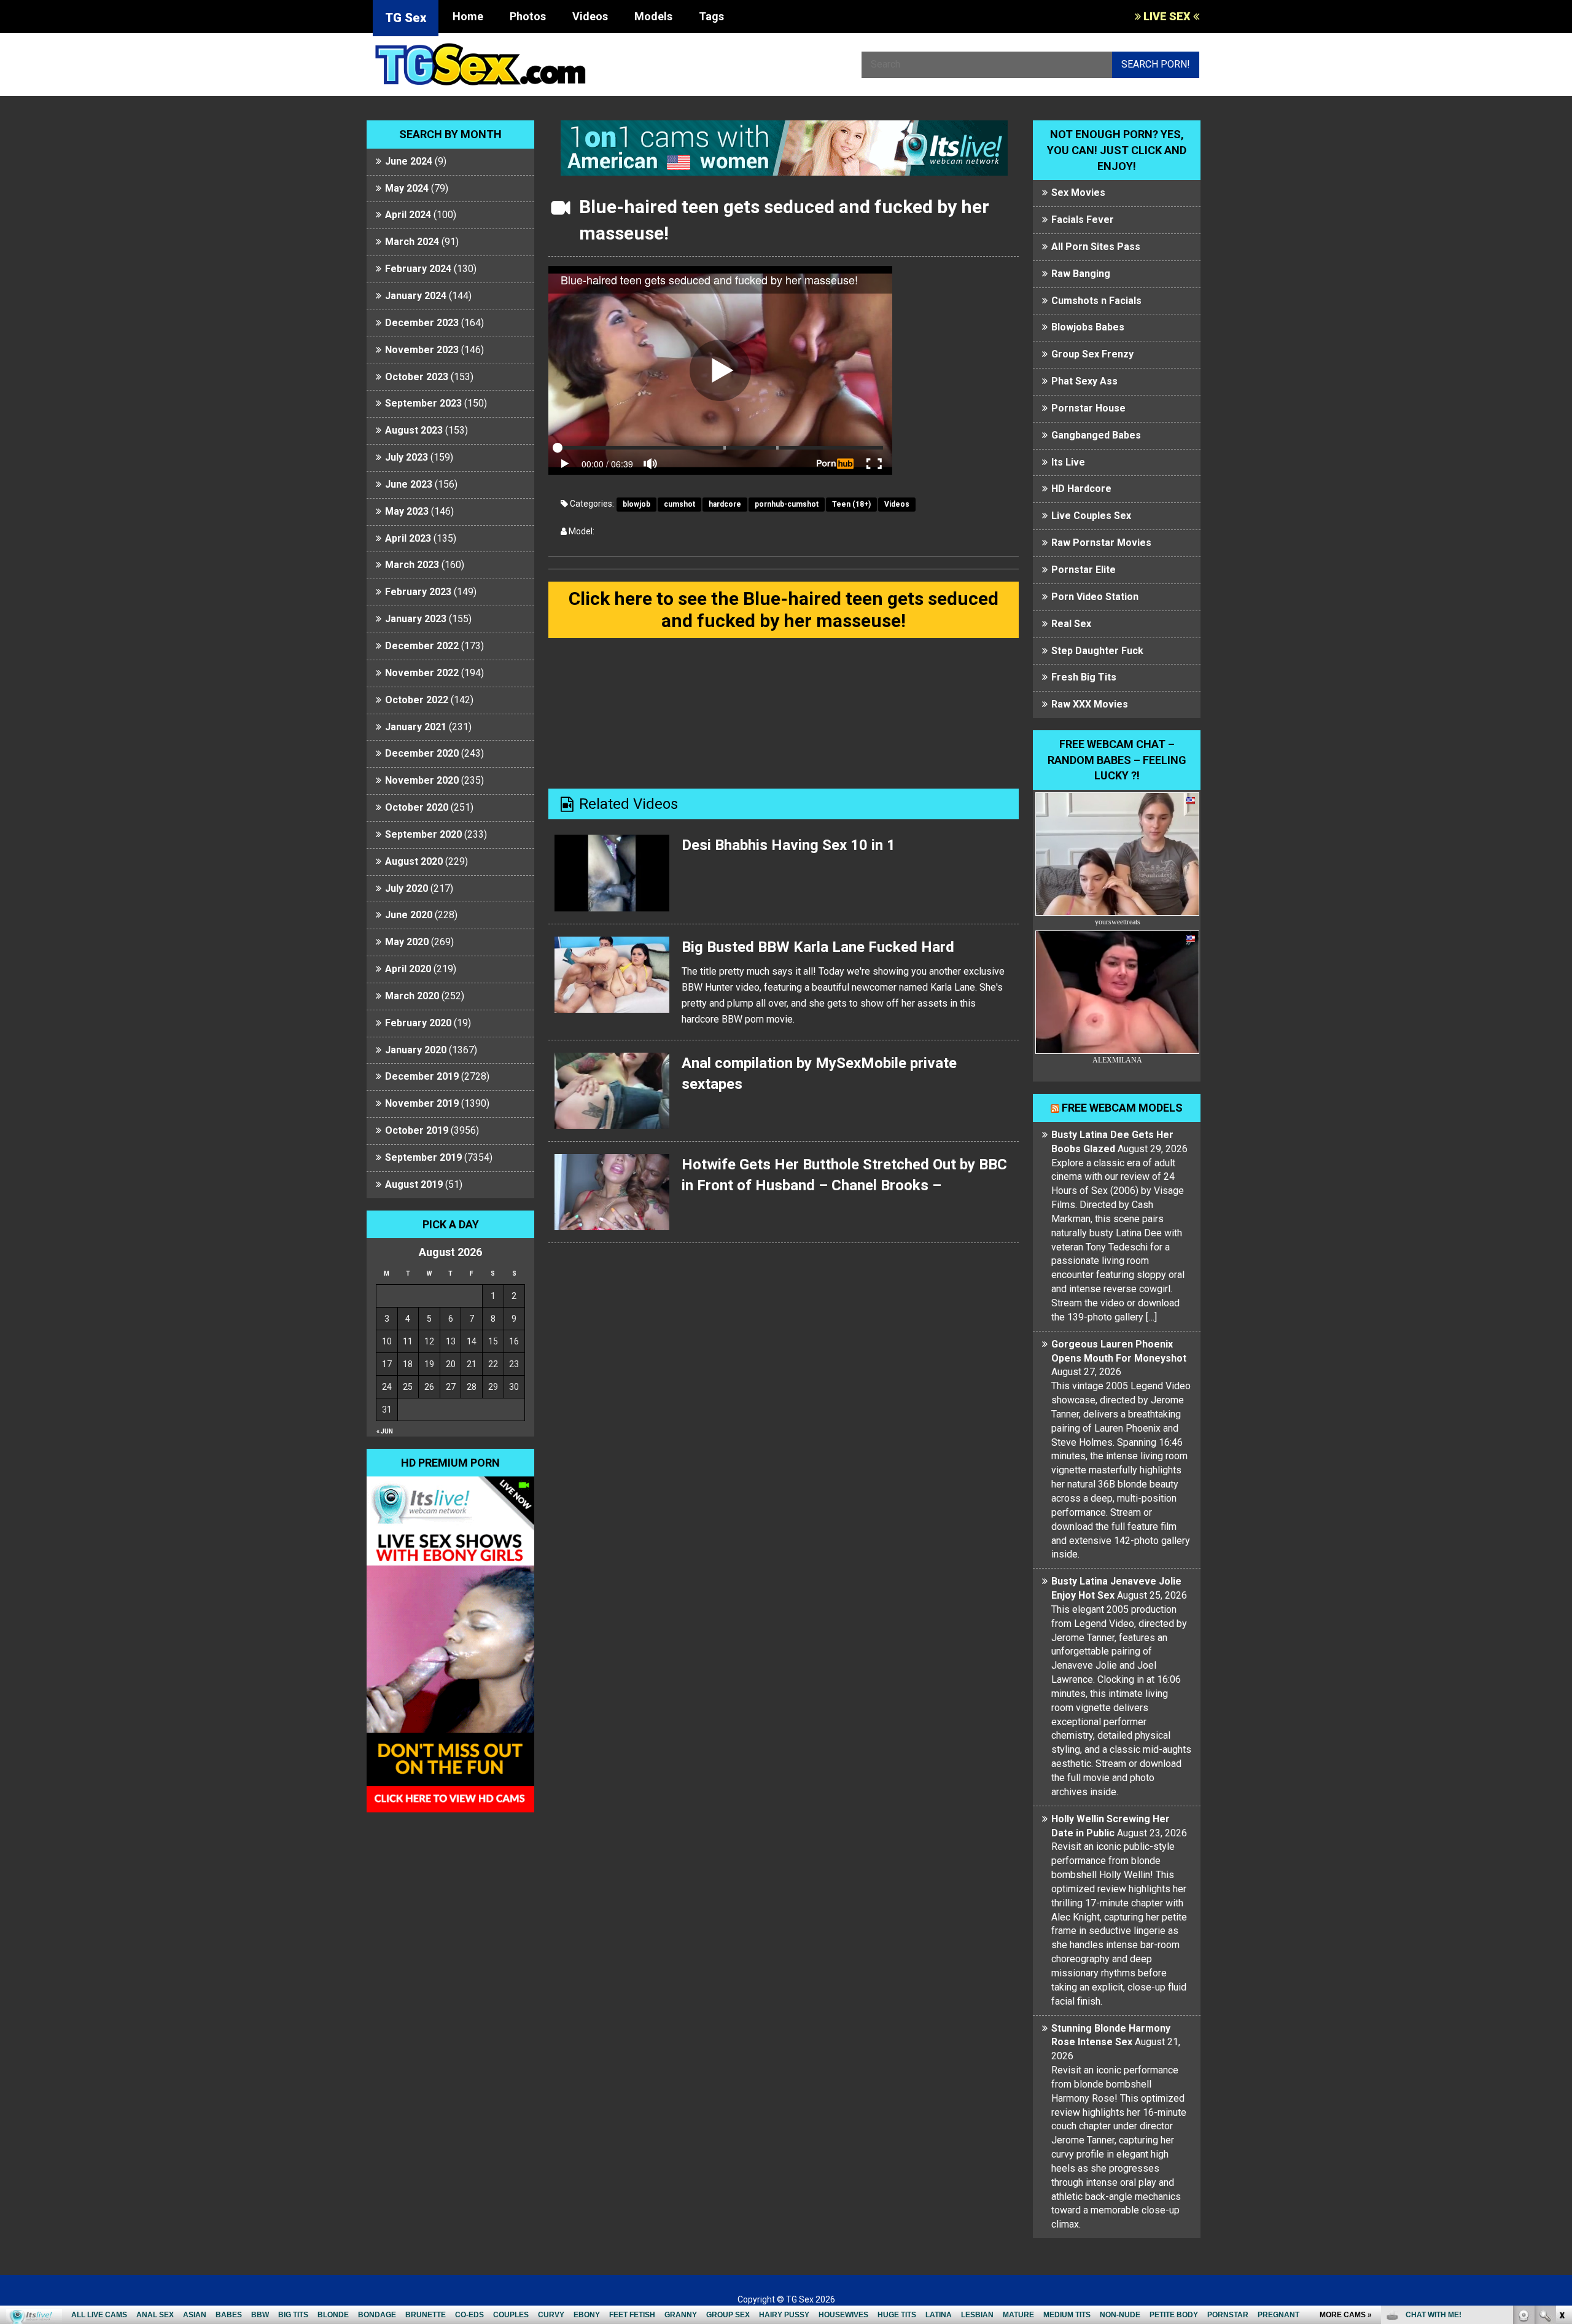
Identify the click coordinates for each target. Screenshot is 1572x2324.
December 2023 (422, 323)
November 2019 (422, 1103)
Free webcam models (1122, 1108)
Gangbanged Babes (1096, 435)
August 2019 (414, 1184)
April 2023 (408, 538)
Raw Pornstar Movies (1101, 543)
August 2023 (414, 430)
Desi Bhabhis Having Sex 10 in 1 (788, 845)
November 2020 (422, 780)
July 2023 (407, 457)
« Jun (385, 1431)
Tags (711, 16)
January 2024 (416, 296)
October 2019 (417, 1130)
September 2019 (423, 1157)
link (1561, 2132)
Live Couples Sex (1091, 516)
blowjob (636, 504)
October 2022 (417, 700)
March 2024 (412, 242)
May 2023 (407, 511)
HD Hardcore (1081, 489)
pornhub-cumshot (787, 504)
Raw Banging (1081, 274)
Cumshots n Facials (1096, 301)
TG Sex (406, 18)
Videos (590, 16)
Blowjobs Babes (1088, 327)
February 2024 (418, 269)
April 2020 (408, 969)
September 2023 (423, 403)
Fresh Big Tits (1084, 677)
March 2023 (412, 565)
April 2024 (408, 215)
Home (468, 16)
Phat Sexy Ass (1084, 381)
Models (653, 16)
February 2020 (418, 1023)
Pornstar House (1088, 408)
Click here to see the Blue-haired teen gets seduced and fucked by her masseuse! (784, 610)
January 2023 (416, 619)
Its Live (1068, 462)
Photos (528, 16)
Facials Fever (1083, 220)
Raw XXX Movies (1090, 704)
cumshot (679, 504)
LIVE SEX (1167, 16)
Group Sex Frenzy (1092, 354)
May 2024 (407, 188)
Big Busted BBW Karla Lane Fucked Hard (818, 947)
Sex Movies (1078, 193)
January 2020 (416, 1050)
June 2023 (409, 484)
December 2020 (422, 753)
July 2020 (407, 888)
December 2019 (422, 1076)
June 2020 (409, 915)
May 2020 (407, 942)
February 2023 (418, 592)
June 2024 (409, 161)
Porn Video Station (1095, 597)
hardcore (725, 504)
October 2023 (417, 377)
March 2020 (412, 996)
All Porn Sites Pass (1096, 247)
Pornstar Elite (1084, 570)
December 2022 (422, 646)
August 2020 (414, 861)
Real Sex (1071, 624)
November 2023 (422, 350)
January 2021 (416, 727)
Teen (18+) (851, 504)
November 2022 (422, 673)
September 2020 (423, 834)
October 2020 (417, 807)
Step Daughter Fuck (1097, 651)
